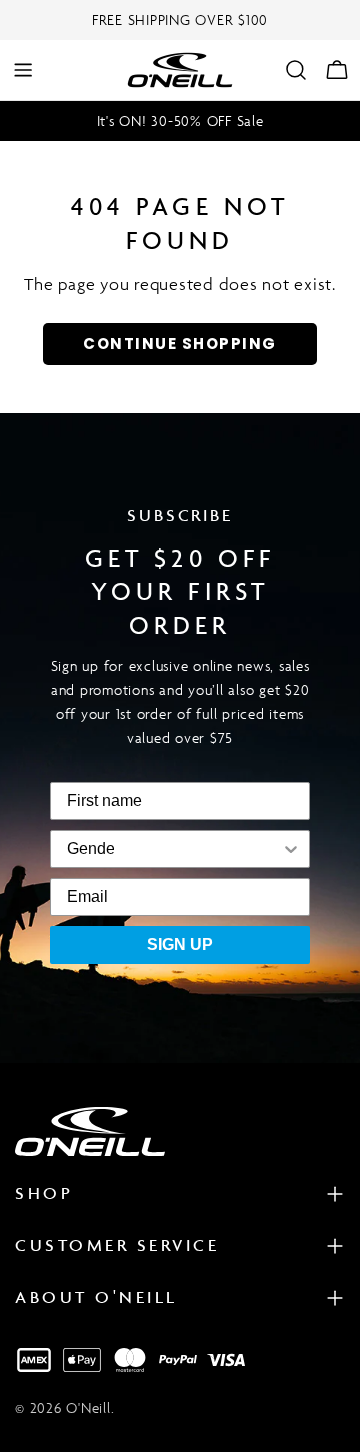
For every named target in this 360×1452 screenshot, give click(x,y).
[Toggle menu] (23, 70)
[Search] (296, 70)
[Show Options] (207, 849)
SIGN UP (180, 944)
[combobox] (90, 849)
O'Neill (88, 1407)
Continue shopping (180, 343)
